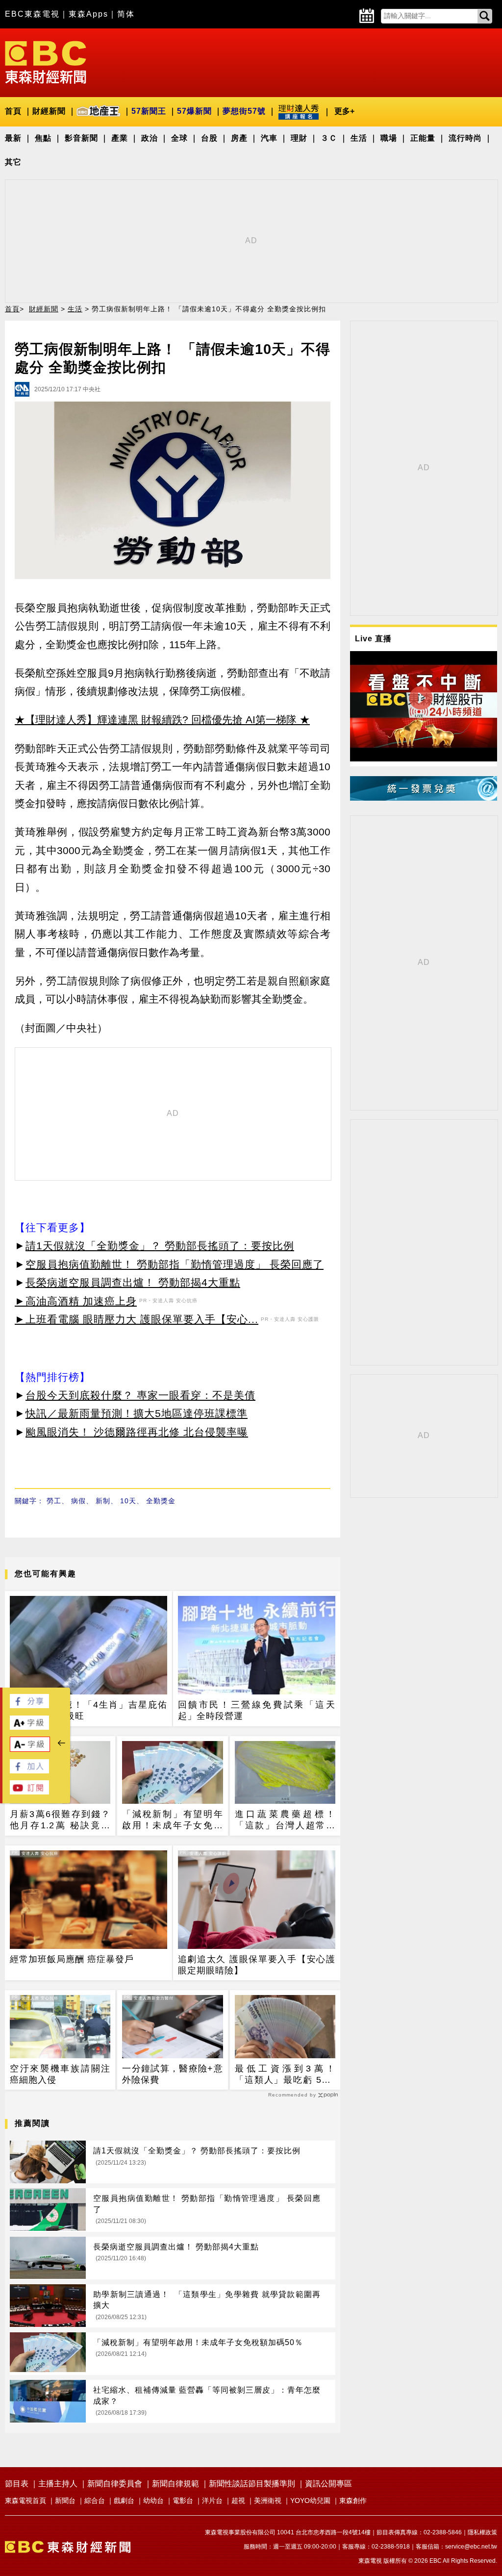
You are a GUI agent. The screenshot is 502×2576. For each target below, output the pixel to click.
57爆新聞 (194, 111)
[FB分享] (29, 1705)
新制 (103, 1501)
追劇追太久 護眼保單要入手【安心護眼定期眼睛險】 (257, 1965)
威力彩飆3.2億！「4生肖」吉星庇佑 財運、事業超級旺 (88, 1710)
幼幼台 (153, 2500)
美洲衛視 (268, 2500)
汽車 (269, 138)
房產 (239, 138)
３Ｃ (329, 138)
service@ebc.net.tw (471, 2547)
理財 (299, 138)
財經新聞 (49, 111)
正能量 (423, 138)
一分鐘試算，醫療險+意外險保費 (172, 2074)
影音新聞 (81, 138)
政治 (150, 138)
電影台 (183, 2500)
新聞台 (65, 2500)
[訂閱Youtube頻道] (29, 1792)
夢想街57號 (244, 111)
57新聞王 (149, 111)
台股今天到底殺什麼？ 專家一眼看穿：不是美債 (140, 1395)
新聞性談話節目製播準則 (252, 2484)
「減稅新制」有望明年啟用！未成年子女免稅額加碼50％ (172, 1820)
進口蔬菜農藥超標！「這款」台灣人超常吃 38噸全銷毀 (285, 1820)
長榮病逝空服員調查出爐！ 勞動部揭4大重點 (133, 1282)
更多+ (344, 111)
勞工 (54, 1501)
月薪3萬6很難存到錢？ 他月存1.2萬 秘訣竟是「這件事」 (60, 1820)
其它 (13, 162)
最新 (13, 138)
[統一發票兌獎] (424, 798)
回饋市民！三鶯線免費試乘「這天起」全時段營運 (257, 1710)
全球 (179, 138)
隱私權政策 (482, 2532)
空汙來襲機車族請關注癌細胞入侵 (60, 2074)
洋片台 (212, 2500)
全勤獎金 (161, 1501)
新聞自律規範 (176, 2484)
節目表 (17, 2484)
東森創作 (353, 2500)
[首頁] (46, 62)
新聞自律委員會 (115, 2484)
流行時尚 (465, 138)
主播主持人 (58, 2484)
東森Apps (88, 14)
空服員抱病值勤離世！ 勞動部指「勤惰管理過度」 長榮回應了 (175, 1264)
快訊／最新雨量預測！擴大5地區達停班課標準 (137, 1413)
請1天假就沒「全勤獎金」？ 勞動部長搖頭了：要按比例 (160, 1246)
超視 (238, 2500)
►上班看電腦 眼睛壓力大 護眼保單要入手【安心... (137, 1319)
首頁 (13, 111)
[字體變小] (30, 1749)
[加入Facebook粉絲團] (29, 1771)
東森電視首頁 (25, 2500)
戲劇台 (124, 2500)
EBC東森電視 (32, 14)
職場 (389, 138)
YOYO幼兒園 (310, 2500)
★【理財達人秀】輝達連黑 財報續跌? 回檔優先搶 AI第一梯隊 (156, 720)
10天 (128, 1501)
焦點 (43, 138)
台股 (209, 138)
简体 (126, 14)
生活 (359, 138)
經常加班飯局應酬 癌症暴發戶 (72, 1959)
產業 (120, 138)
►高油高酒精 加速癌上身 (76, 1301)
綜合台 (95, 2500)
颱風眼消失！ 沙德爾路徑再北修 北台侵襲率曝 (137, 1432)
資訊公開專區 (328, 2484)
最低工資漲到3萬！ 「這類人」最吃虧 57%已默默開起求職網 (285, 2075)
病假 (78, 1501)
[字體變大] (29, 1727)
